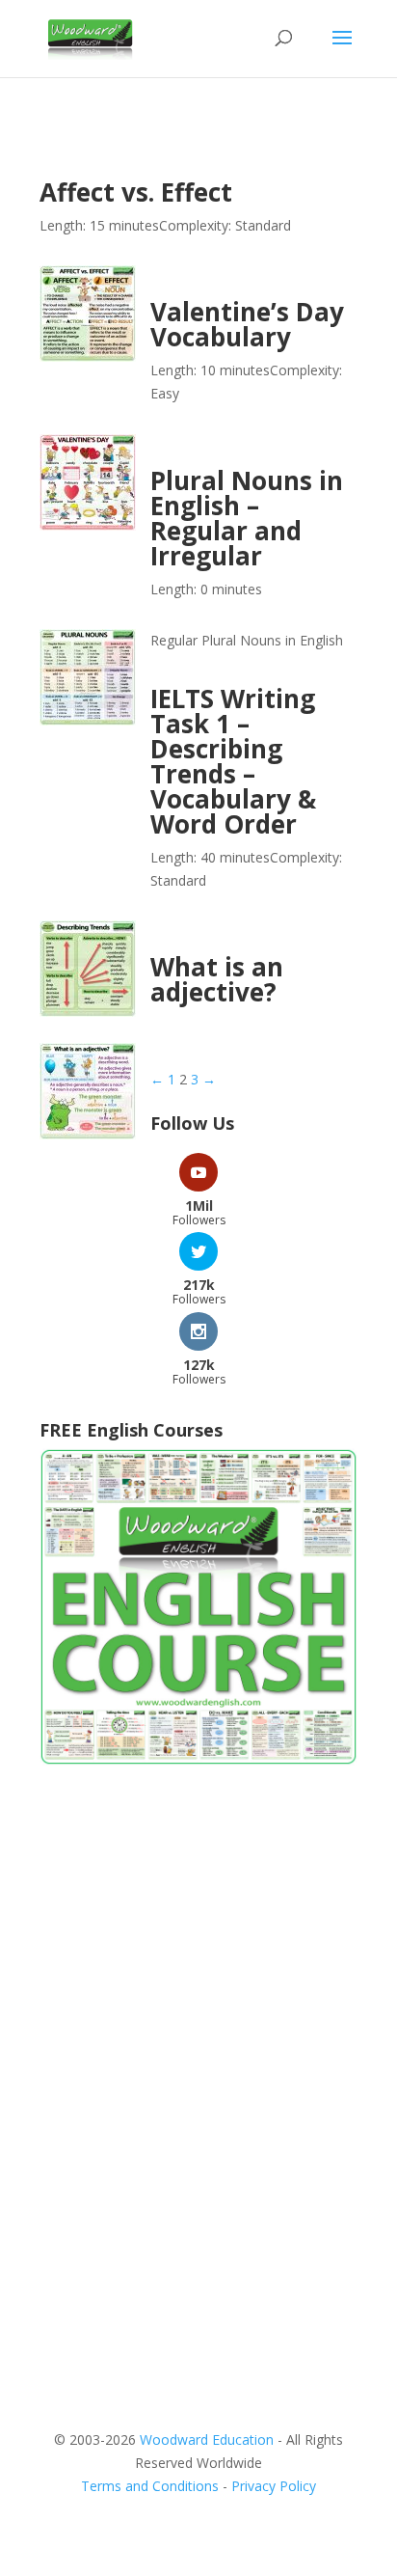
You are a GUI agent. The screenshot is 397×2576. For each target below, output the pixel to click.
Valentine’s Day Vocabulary (247, 324)
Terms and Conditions (150, 2486)
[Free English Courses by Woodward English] (198, 1760)
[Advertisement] (198, 2000)
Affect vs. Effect (136, 192)
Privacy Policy (274, 2486)
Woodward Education (207, 2439)
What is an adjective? (217, 979)
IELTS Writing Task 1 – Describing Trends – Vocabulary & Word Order (233, 761)
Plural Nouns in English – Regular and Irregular (247, 518)
